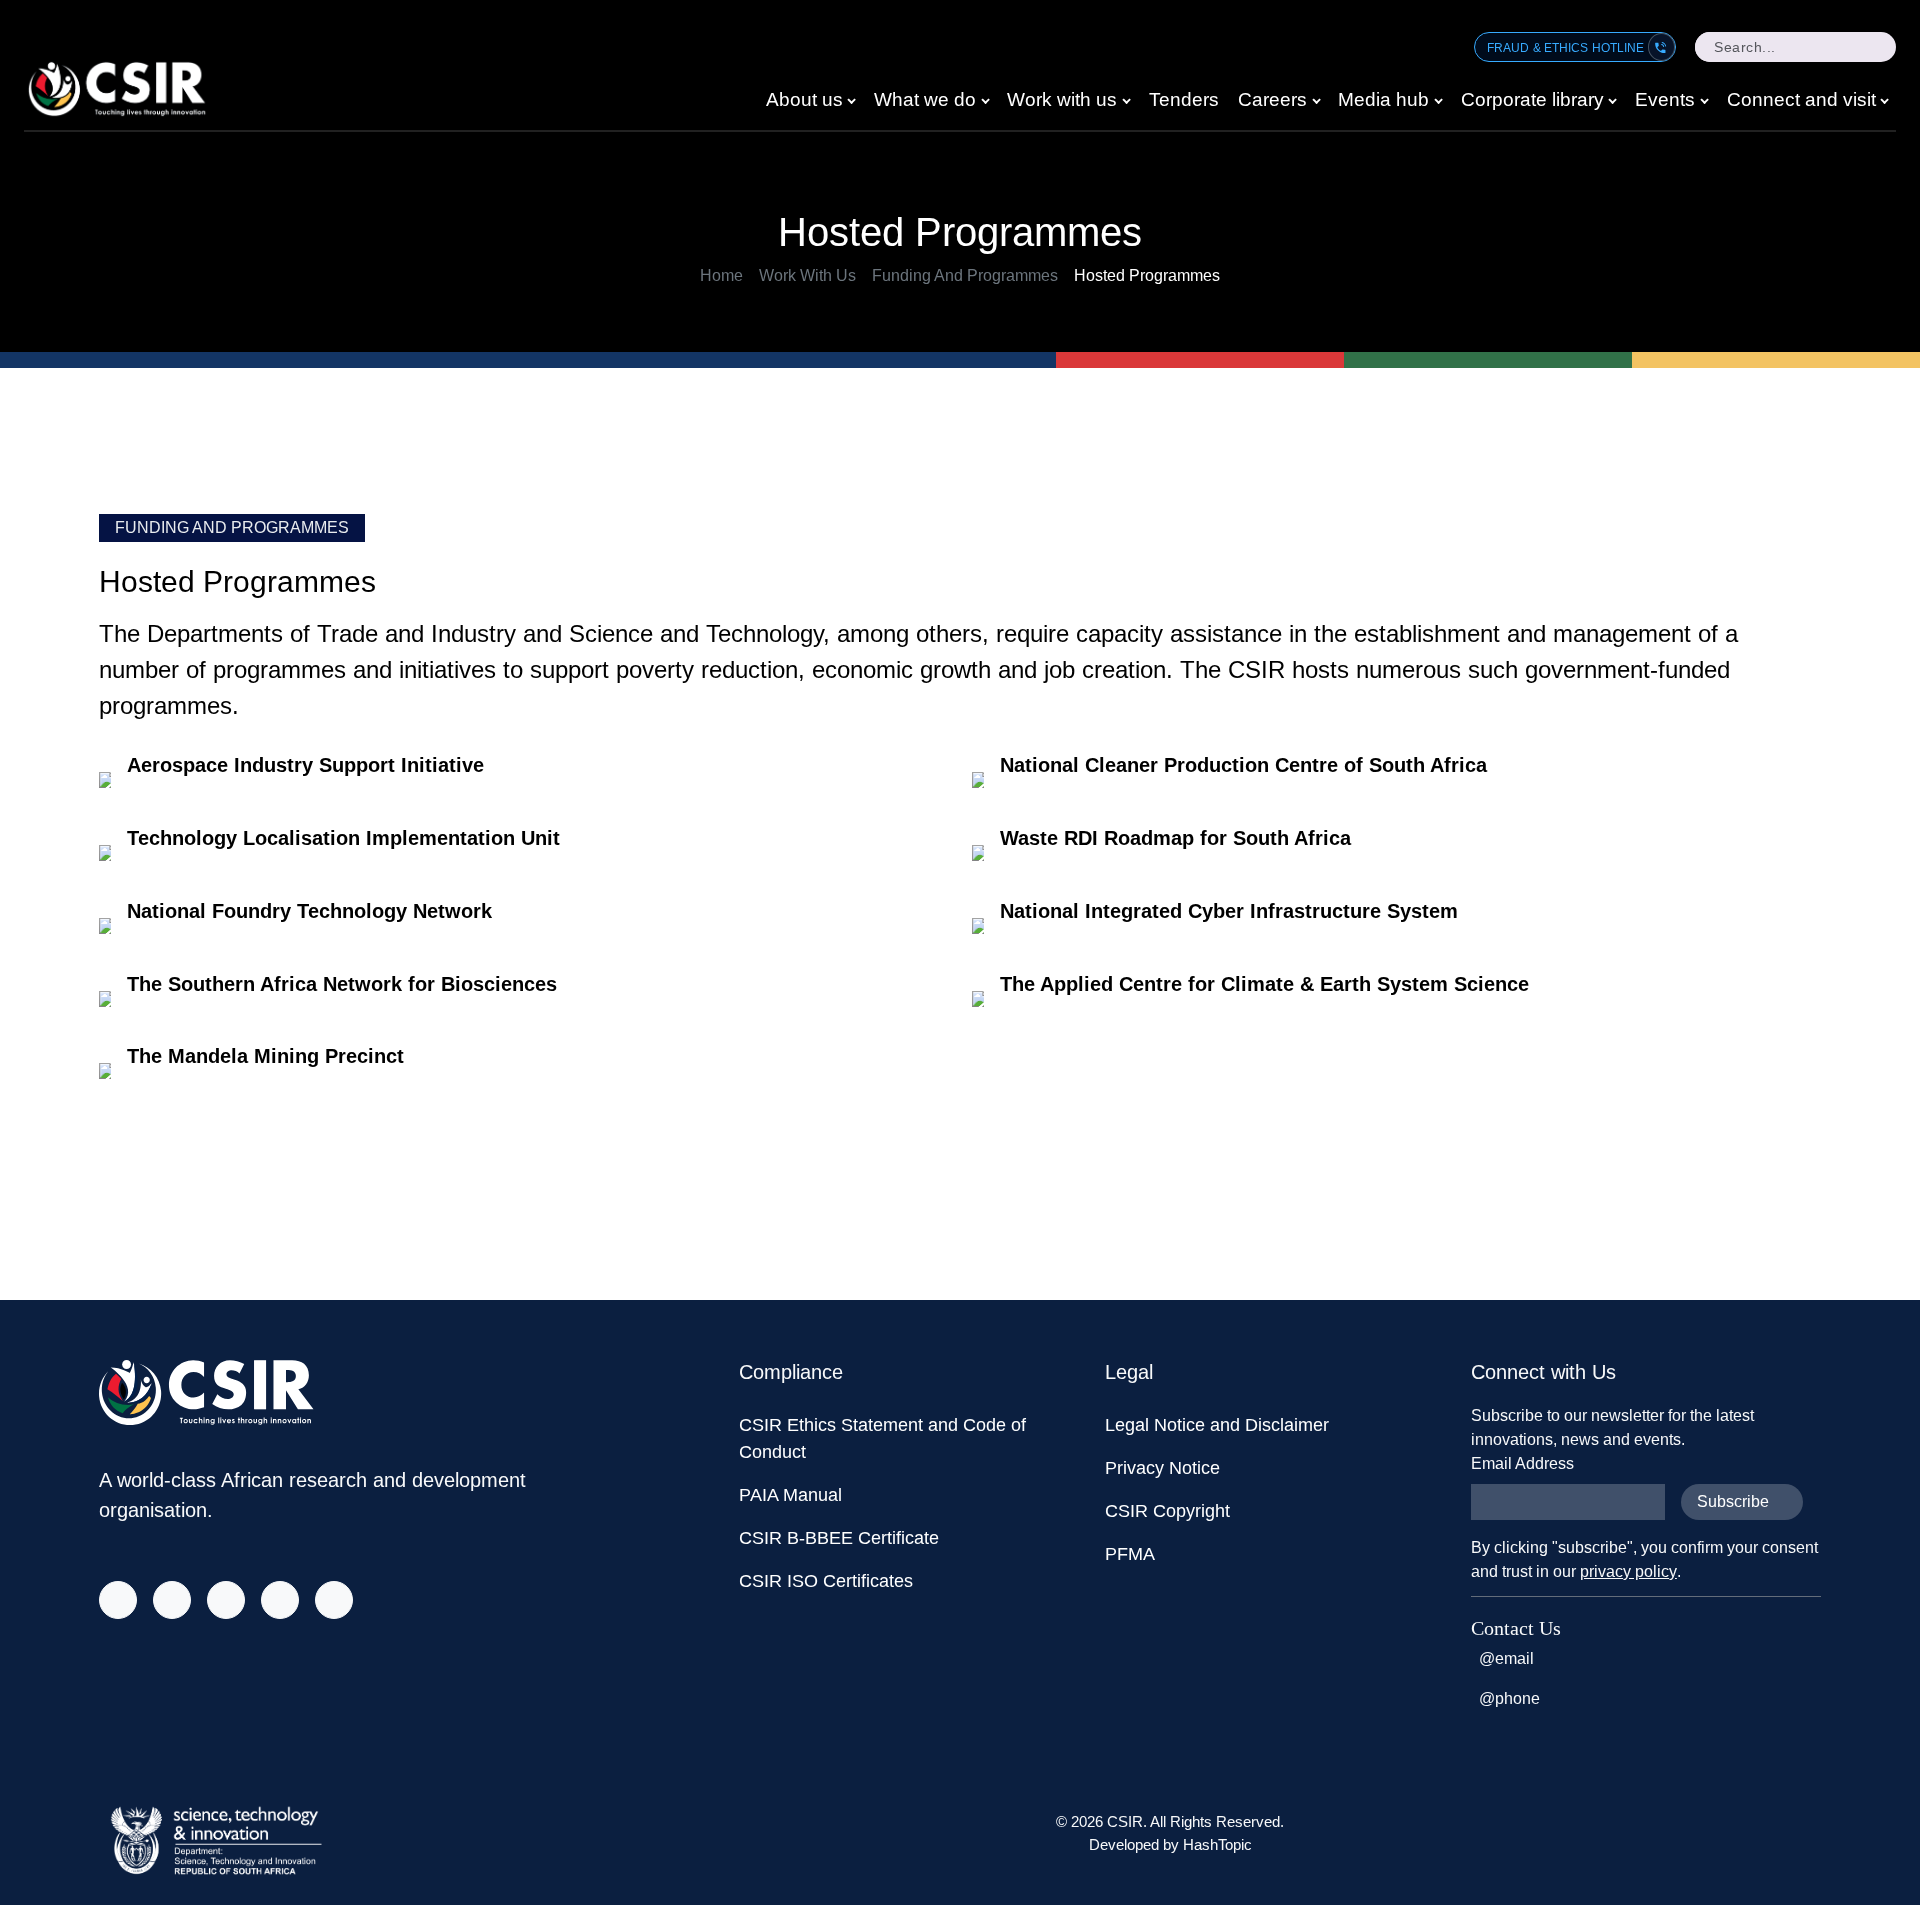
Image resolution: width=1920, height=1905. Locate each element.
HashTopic (1217, 1844)
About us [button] (804, 99)
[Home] (125, 89)
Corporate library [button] (1532, 99)
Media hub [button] (1383, 99)
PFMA (1130, 1554)
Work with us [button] (1062, 99)
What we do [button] (925, 99)
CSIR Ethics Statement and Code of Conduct (882, 1438)
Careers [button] (1272, 99)
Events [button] (1665, 99)
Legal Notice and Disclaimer (1217, 1425)
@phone (1509, 1698)
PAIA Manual (790, 1495)
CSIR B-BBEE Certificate (839, 1538)
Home (721, 275)
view (523, 784)
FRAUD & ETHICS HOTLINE (1567, 48)
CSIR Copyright (1167, 1511)
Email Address (1522, 1463)
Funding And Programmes (965, 275)
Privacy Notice (1162, 1468)
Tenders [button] (1184, 99)
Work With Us (807, 275)
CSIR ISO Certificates (826, 1581)
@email (1506, 1658)
